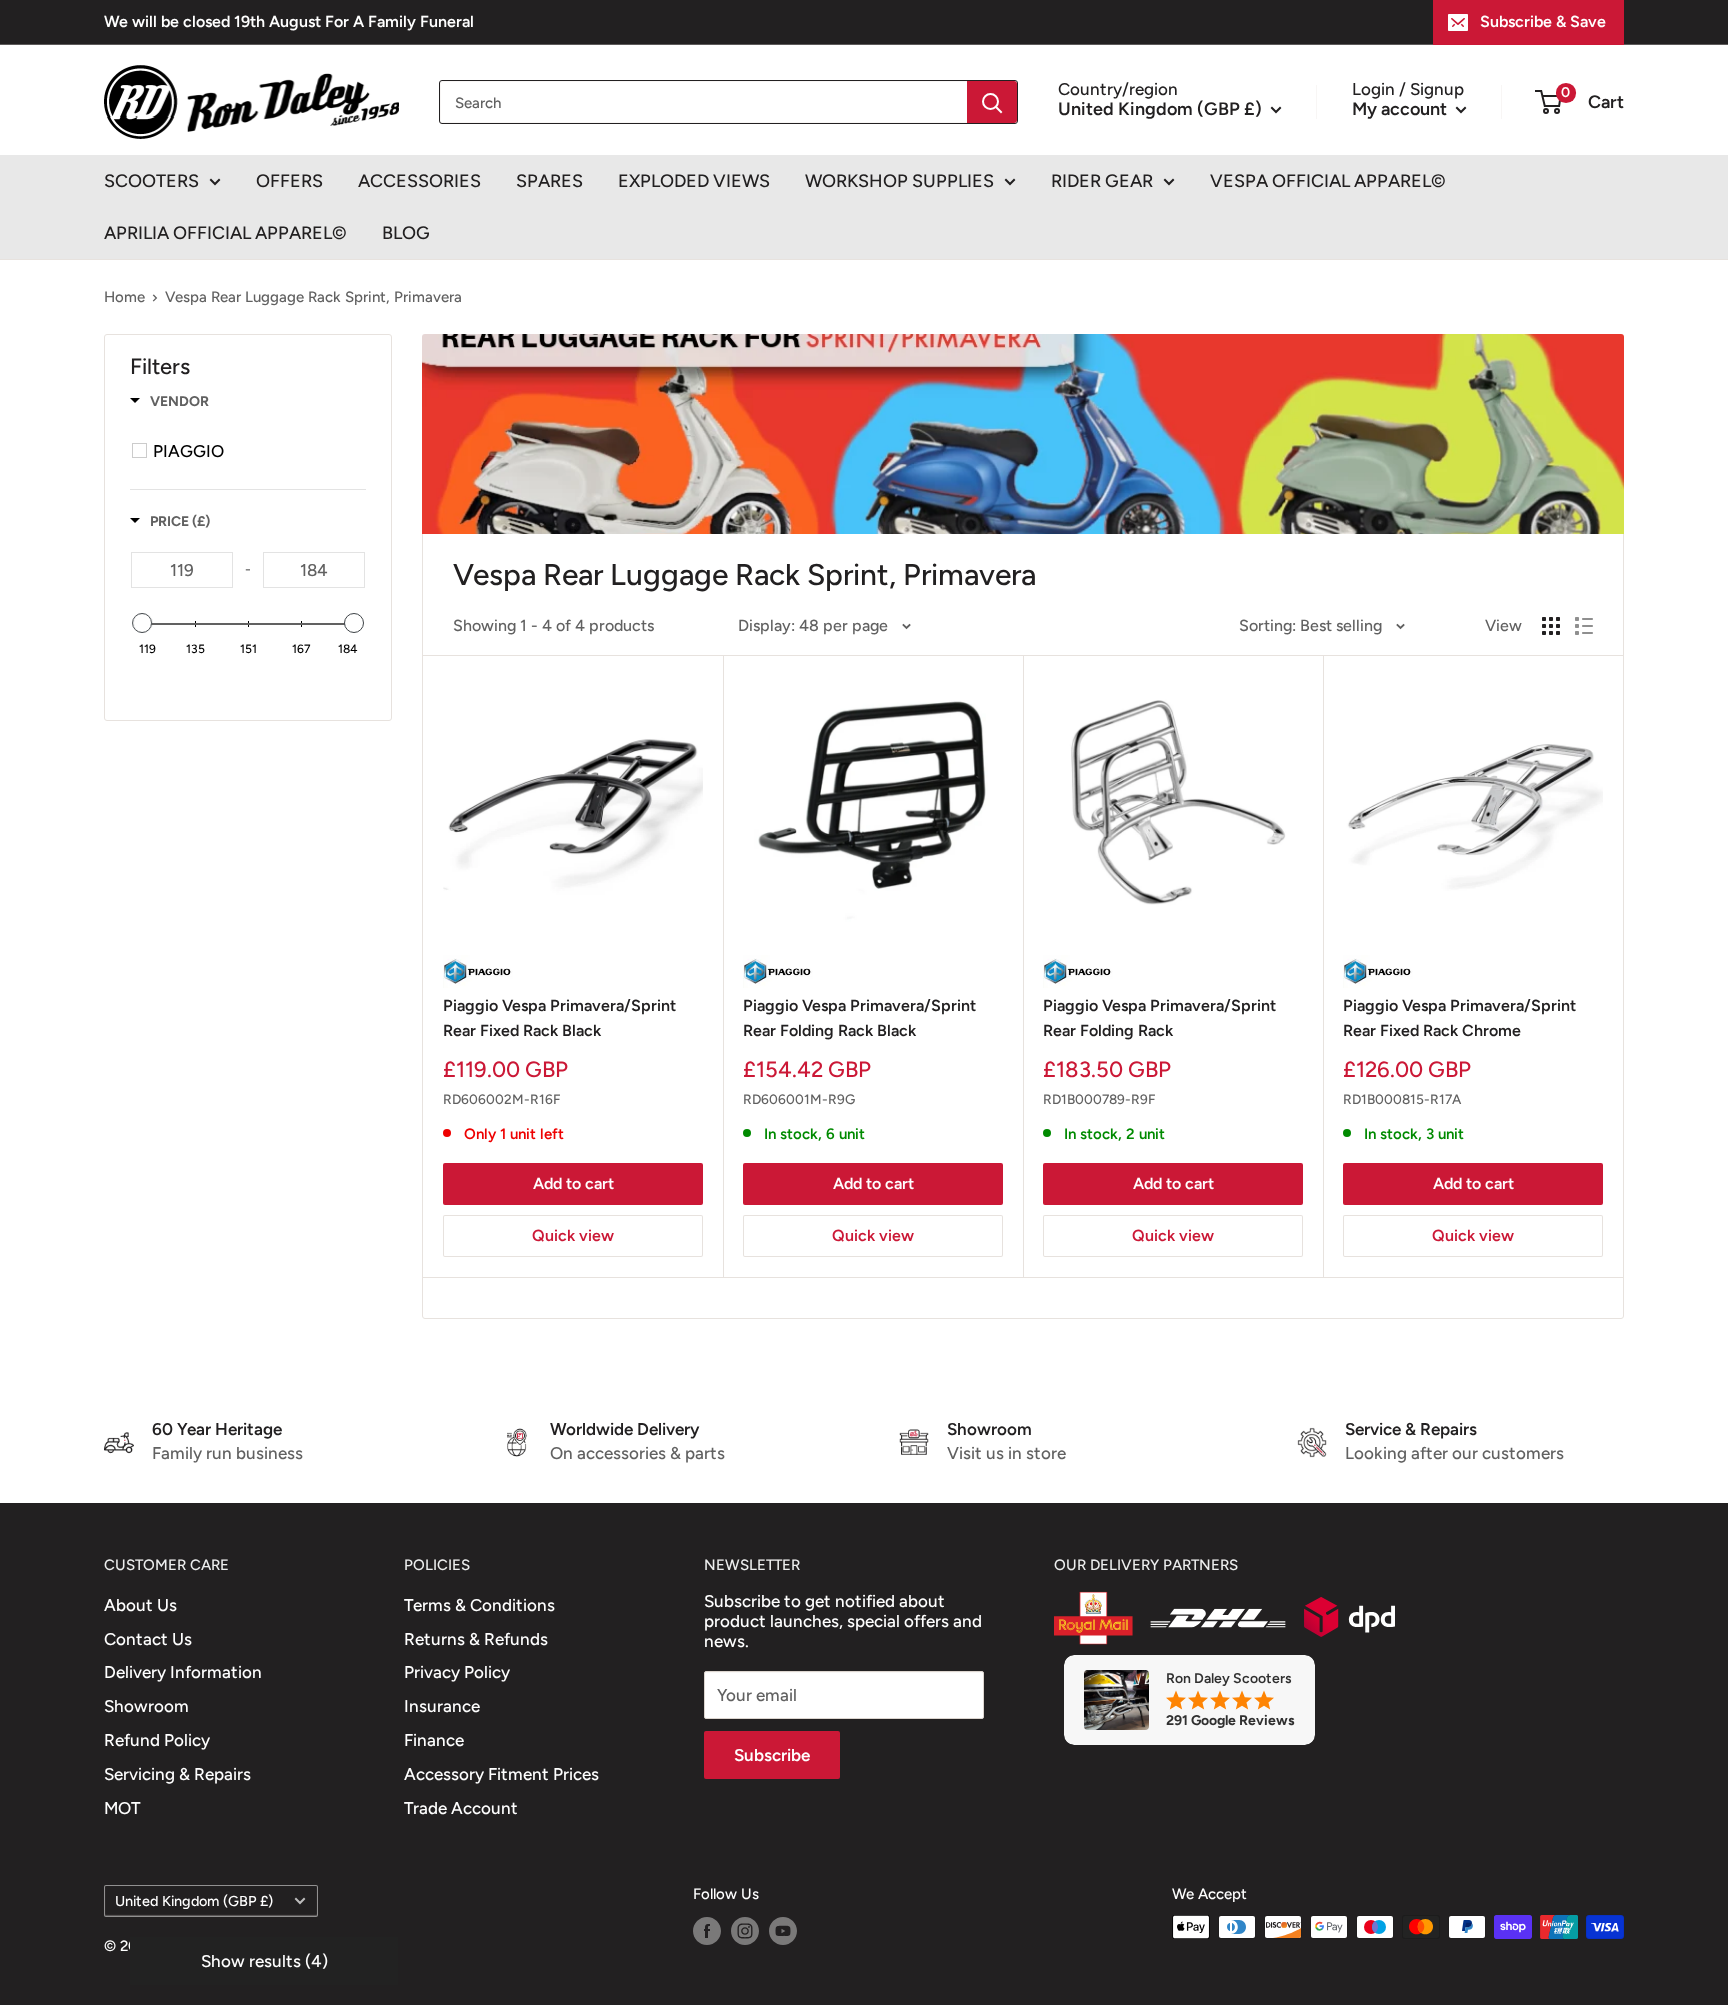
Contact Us (148, 1639)
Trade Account (461, 1808)
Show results (264, 1961)
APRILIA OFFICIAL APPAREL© (225, 233)
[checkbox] (251, 451)
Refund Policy (157, 1740)
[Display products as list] (1584, 626)
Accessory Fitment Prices (501, 1774)
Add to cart (573, 1183)
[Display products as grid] (1551, 626)
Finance (434, 1740)
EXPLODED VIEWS (694, 181)
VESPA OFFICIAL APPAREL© (1328, 181)
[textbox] (182, 570)
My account (1401, 108)
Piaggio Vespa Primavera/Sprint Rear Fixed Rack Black (559, 1018)
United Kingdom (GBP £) (194, 1901)
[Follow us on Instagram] (745, 1929)
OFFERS (289, 181)
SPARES (549, 181)
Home (124, 297)
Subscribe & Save (1543, 21)
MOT (122, 1808)
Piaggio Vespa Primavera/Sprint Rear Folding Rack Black (859, 1018)
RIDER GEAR (1102, 181)
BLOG (406, 233)
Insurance (442, 1706)
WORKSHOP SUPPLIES (899, 181)
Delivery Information (183, 1672)
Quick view (573, 1235)
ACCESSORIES (419, 181)
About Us (140, 1605)
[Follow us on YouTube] (783, 1929)
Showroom (146, 1706)
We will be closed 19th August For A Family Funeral (289, 21)
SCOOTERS (151, 181)
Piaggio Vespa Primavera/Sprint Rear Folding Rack (1159, 1018)
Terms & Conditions (479, 1605)
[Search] (992, 102)
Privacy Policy (457, 1672)
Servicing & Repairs (177, 1774)
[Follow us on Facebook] (707, 1929)
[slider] (142, 623)
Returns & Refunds (476, 1639)
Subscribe (772, 1755)
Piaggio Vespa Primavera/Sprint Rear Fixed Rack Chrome (1459, 1018)
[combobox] (703, 102)
